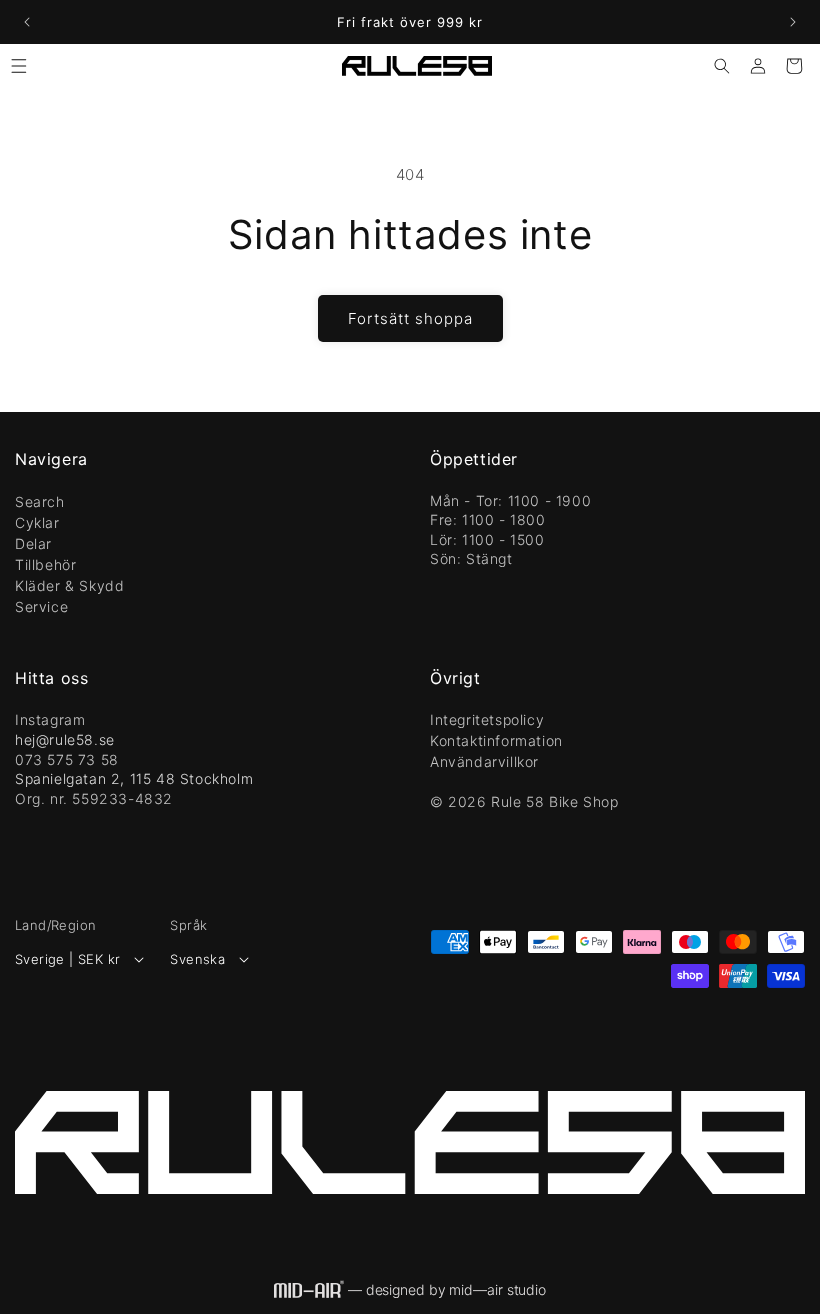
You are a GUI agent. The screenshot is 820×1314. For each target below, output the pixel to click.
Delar (33, 543)
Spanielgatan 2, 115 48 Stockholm (134, 778)
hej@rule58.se (65, 739)
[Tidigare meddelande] (27, 22)
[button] (19, 66)
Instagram (50, 719)
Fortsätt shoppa (410, 318)
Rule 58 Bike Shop (554, 801)
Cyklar (37, 522)
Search (40, 501)
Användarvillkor (484, 761)
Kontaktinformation (496, 740)
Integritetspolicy (487, 719)
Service (41, 606)
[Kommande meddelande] (793, 22)
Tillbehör (45, 564)
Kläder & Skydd (69, 585)
